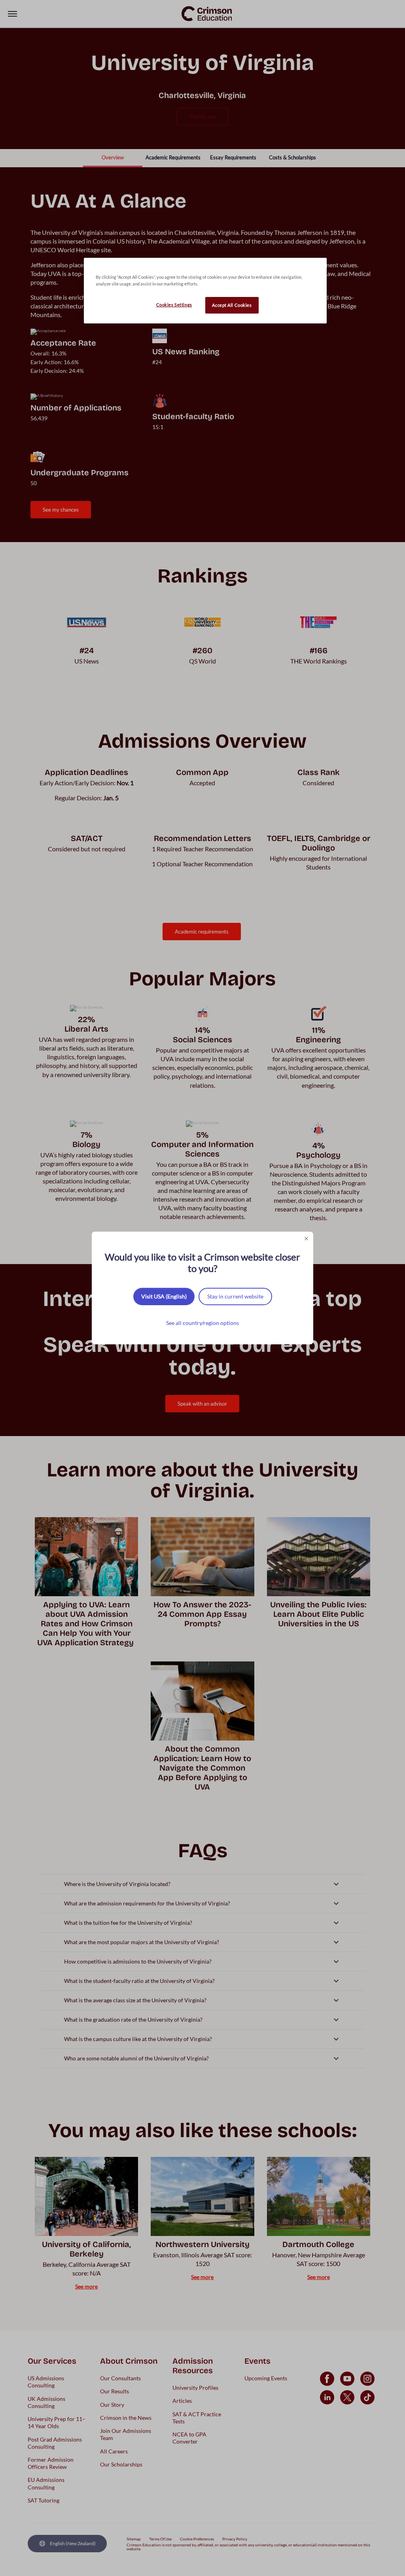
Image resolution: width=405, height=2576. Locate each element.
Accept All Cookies (232, 305)
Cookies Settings (174, 305)
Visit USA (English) (164, 1296)
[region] (205, 291)
